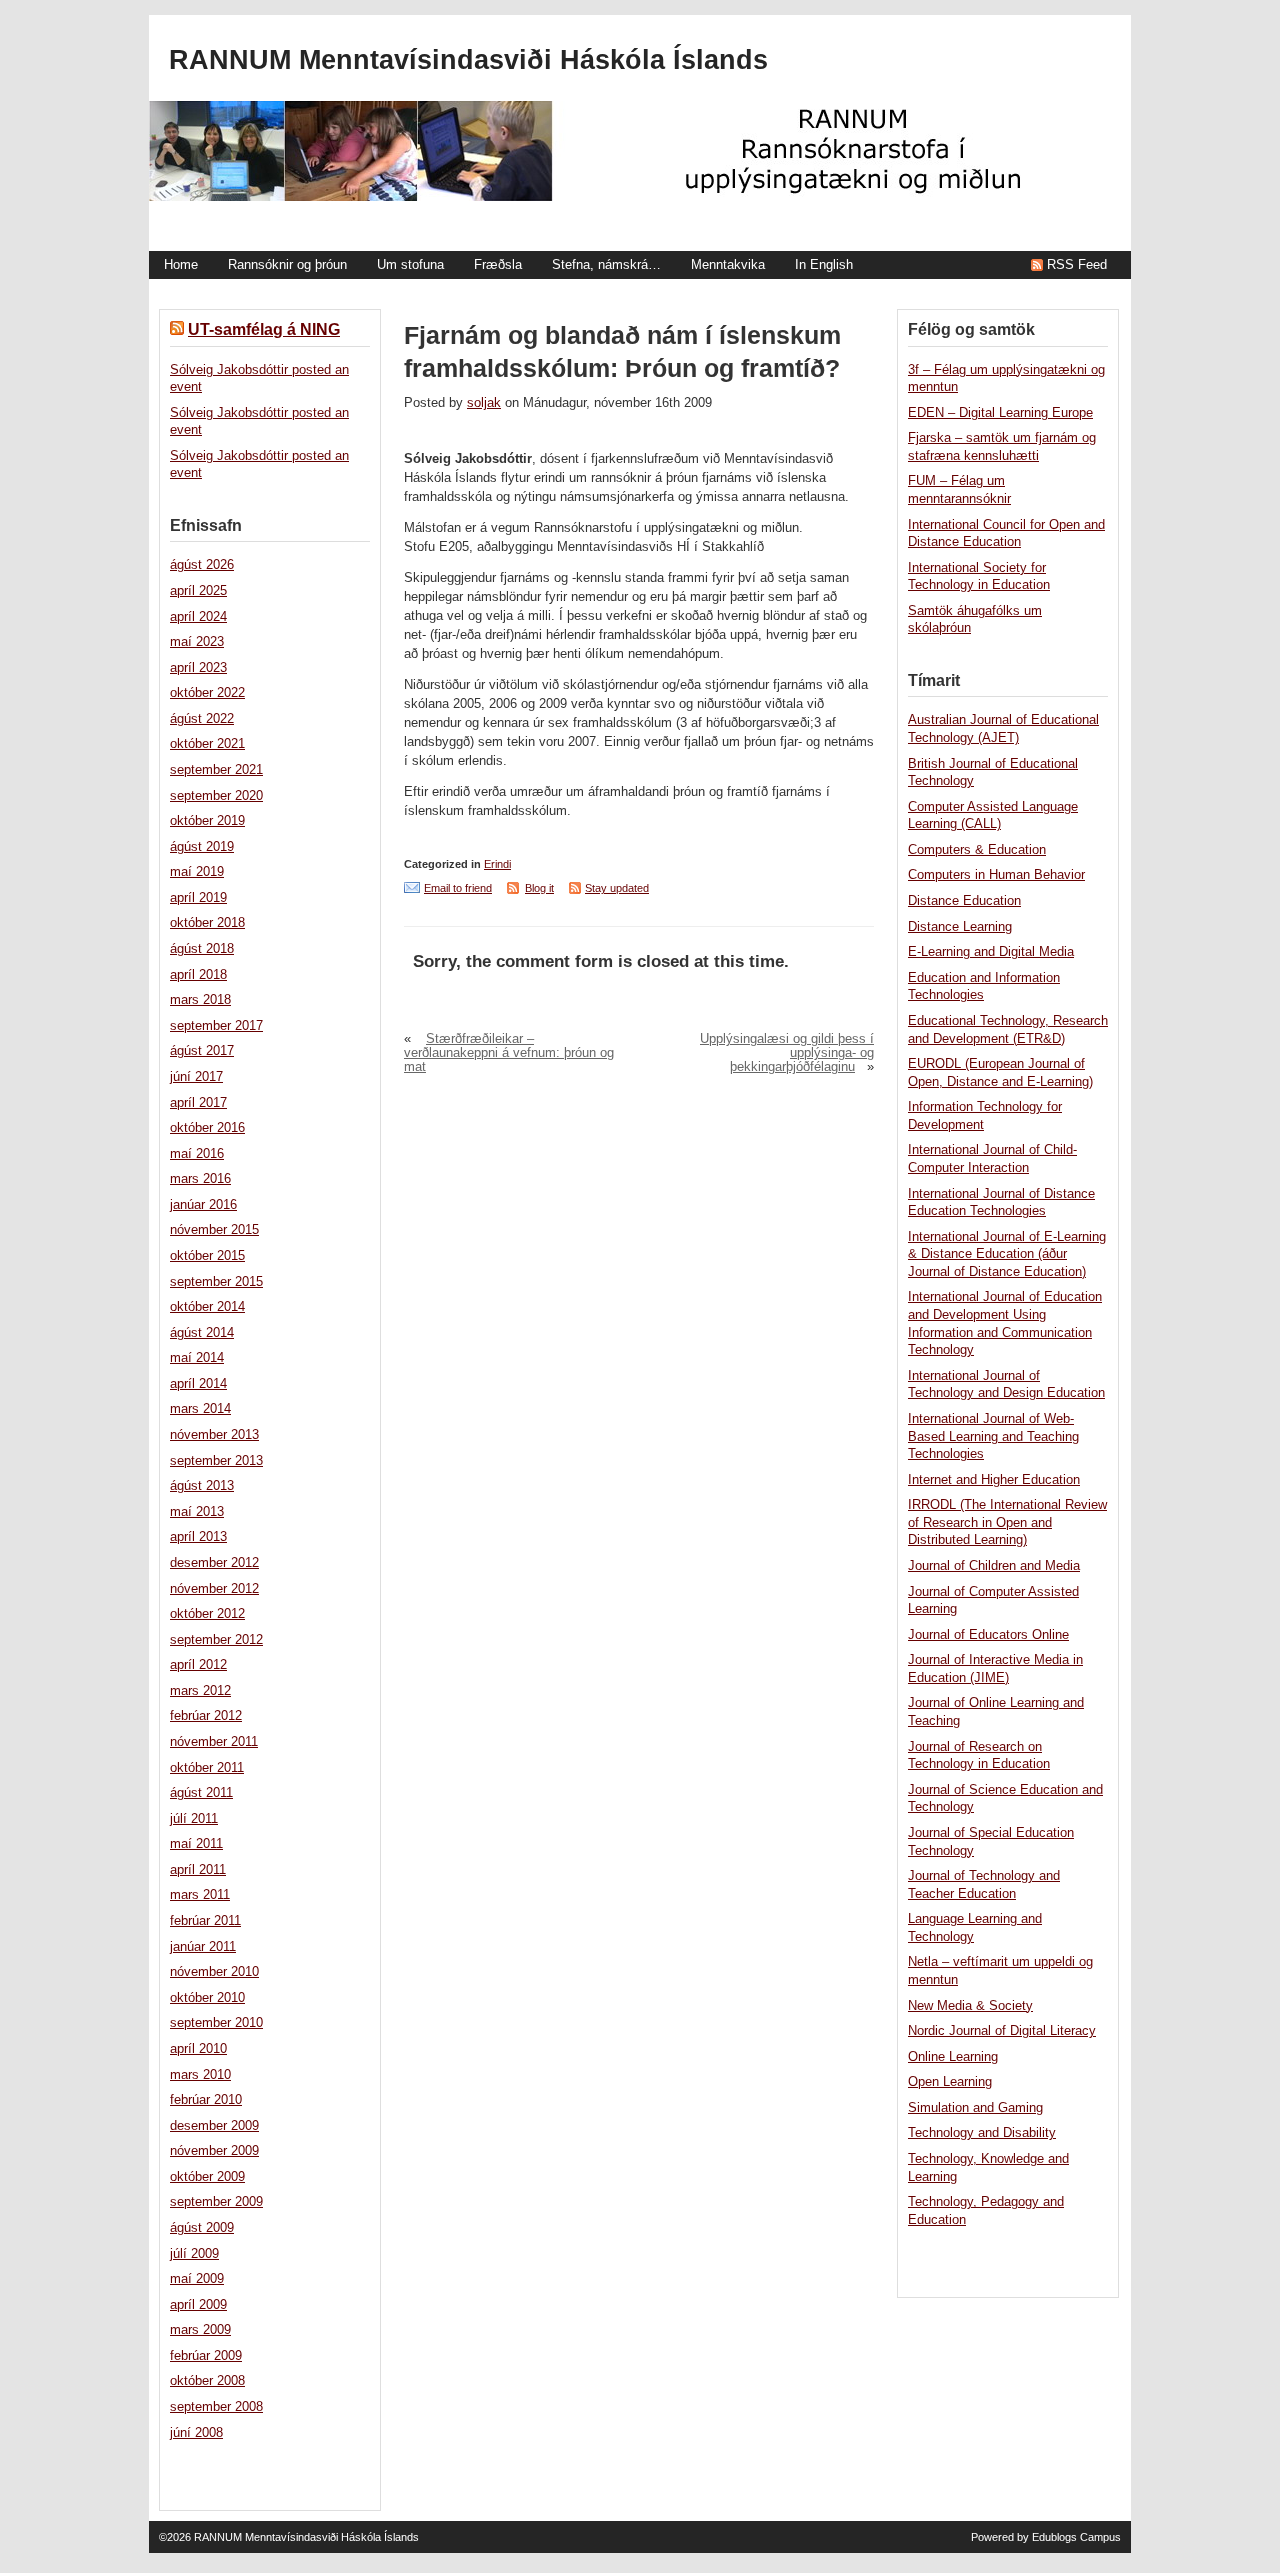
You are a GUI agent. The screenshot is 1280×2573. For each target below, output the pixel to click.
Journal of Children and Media (994, 1566)
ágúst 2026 (202, 565)
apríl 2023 (198, 668)
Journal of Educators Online (988, 1635)
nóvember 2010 (214, 1972)
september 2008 (216, 2407)
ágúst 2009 (202, 2228)
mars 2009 (200, 2330)
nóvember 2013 (214, 1435)
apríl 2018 (198, 975)
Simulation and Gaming (975, 2108)
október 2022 (207, 693)
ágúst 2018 (202, 949)
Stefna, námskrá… (606, 265)
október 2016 (207, 1128)
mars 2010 (200, 2075)
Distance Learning (960, 927)
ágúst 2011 (201, 1793)
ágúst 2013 (202, 1486)
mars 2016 (200, 1179)
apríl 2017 (198, 1103)
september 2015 (216, 1282)
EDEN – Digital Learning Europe (1000, 413)
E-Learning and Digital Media (991, 952)
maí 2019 (197, 872)
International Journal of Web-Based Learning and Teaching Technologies (993, 1436)
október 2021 (207, 744)
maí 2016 (197, 1154)
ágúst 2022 (202, 719)
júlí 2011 (194, 1819)
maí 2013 (197, 1512)
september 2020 (216, 796)
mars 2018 (200, 1000)
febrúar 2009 (206, 2356)
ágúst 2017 (202, 1051)
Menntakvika (728, 265)
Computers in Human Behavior (996, 875)
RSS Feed (1077, 265)
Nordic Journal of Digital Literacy (1002, 2031)
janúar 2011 (203, 1947)
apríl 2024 (198, 617)
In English (824, 265)
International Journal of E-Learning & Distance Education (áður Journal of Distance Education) (1007, 1254)
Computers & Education (977, 850)
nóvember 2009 (214, 2151)
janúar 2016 (203, 1205)
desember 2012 (214, 1563)
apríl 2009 (198, 2305)
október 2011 (207, 1768)
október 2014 (207, 1307)
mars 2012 (200, 1691)
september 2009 (216, 2202)
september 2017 (216, 1026)
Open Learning (950, 2082)
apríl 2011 (198, 1870)
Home (181, 265)
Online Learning (953, 2057)
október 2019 (207, 821)
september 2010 (216, 2023)
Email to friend (458, 888)
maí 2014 (197, 1358)
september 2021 (216, 770)
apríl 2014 (198, 1384)
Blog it (539, 888)
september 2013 (216, 1461)
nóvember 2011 (214, 1742)
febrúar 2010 (206, 2100)
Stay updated (617, 888)
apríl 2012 (198, 1665)
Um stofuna (410, 265)
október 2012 (207, 1614)
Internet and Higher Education (994, 1480)
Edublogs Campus (1076, 2537)
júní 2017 (196, 1077)
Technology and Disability (982, 2133)
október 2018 (207, 923)
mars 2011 (200, 1895)
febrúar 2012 (206, 1716)
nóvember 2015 (214, 1230)
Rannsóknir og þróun (287, 265)
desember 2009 (214, 2126)
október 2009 (207, 2177)
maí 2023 (197, 642)
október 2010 (207, 1998)
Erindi (497, 864)
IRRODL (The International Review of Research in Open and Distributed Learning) (1007, 1522)
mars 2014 (200, 1409)
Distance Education (964, 901)
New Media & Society (970, 2006)
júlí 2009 (194, 2254)
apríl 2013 (198, 1537)
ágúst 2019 (202, 847)
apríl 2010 (198, 2049)
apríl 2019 (198, 898)
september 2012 (216, 1640)
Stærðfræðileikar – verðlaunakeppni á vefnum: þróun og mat (509, 1053)
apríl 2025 (198, 591)
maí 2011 (196, 1844)
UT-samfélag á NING (264, 329)
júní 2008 (196, 2433)
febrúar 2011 (205, 1921)
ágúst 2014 (202, 1333)
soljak (484, 403)
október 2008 (207, 2381)
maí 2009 (197, 2279)
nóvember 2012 (214, 1589)
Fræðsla (498, 265)
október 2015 (207, 1256)
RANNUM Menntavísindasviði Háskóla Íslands (468, 60)
